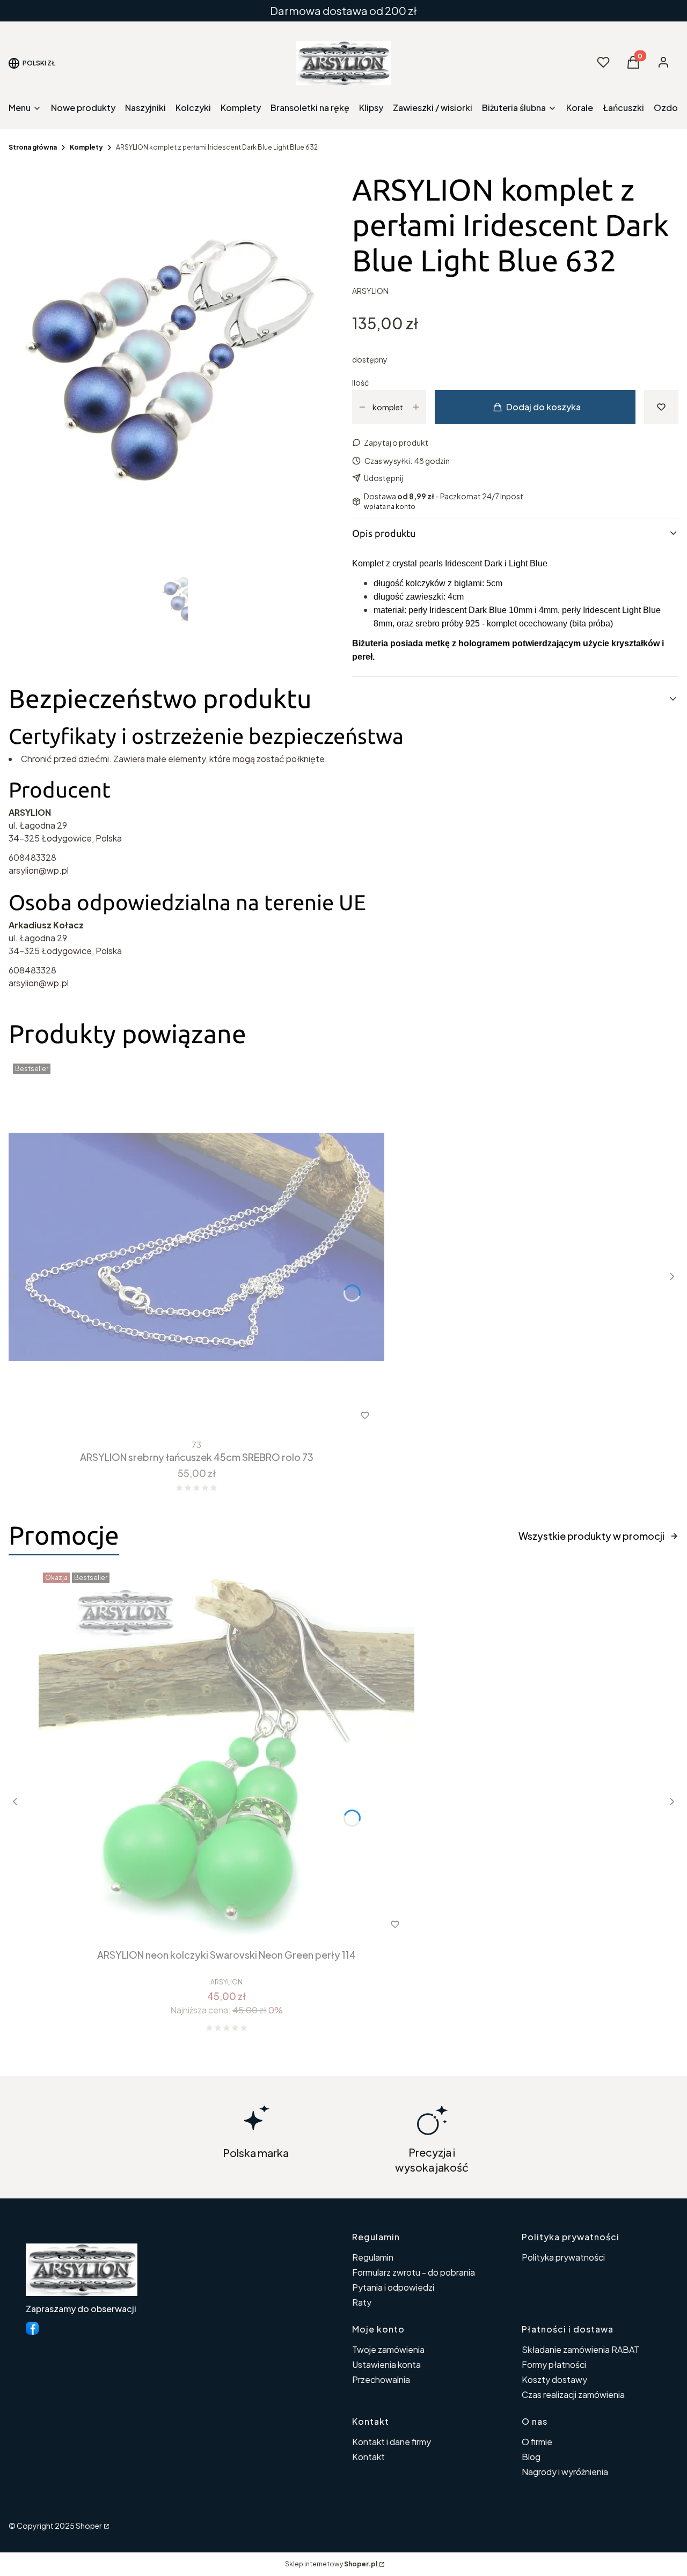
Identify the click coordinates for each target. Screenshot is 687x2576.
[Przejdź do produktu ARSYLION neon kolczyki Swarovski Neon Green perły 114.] (226, 1756)
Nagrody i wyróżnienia (565, 2472)
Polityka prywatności (563, 2257)
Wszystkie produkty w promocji (591, 1536)
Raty (362, 2302)
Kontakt (368, 2457)
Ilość (360, 382)
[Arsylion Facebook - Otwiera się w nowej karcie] (32, 2328)
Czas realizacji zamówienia (573, 2394)
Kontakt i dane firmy (392, 2442)
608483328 (32, 857)
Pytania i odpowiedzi (393, 2287)
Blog (531, 2457)
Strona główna (33, 147)
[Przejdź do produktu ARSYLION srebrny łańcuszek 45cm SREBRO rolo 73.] (196, 1247)
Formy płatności (554, 2364)
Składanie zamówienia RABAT (580, 2349)
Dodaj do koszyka (543, 407)
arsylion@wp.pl (39, 870)
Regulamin (373, 2257)
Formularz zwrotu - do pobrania (414, 2272)
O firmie (537, 2442)
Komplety (86, 147)
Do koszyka (175, 1415)
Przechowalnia (381, 2379)
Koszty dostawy (554, 2379)
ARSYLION (370, 291)
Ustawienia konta (386, 2364)
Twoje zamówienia (388, 2349)
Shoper (89, 2526)
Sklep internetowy (331, 2564)
